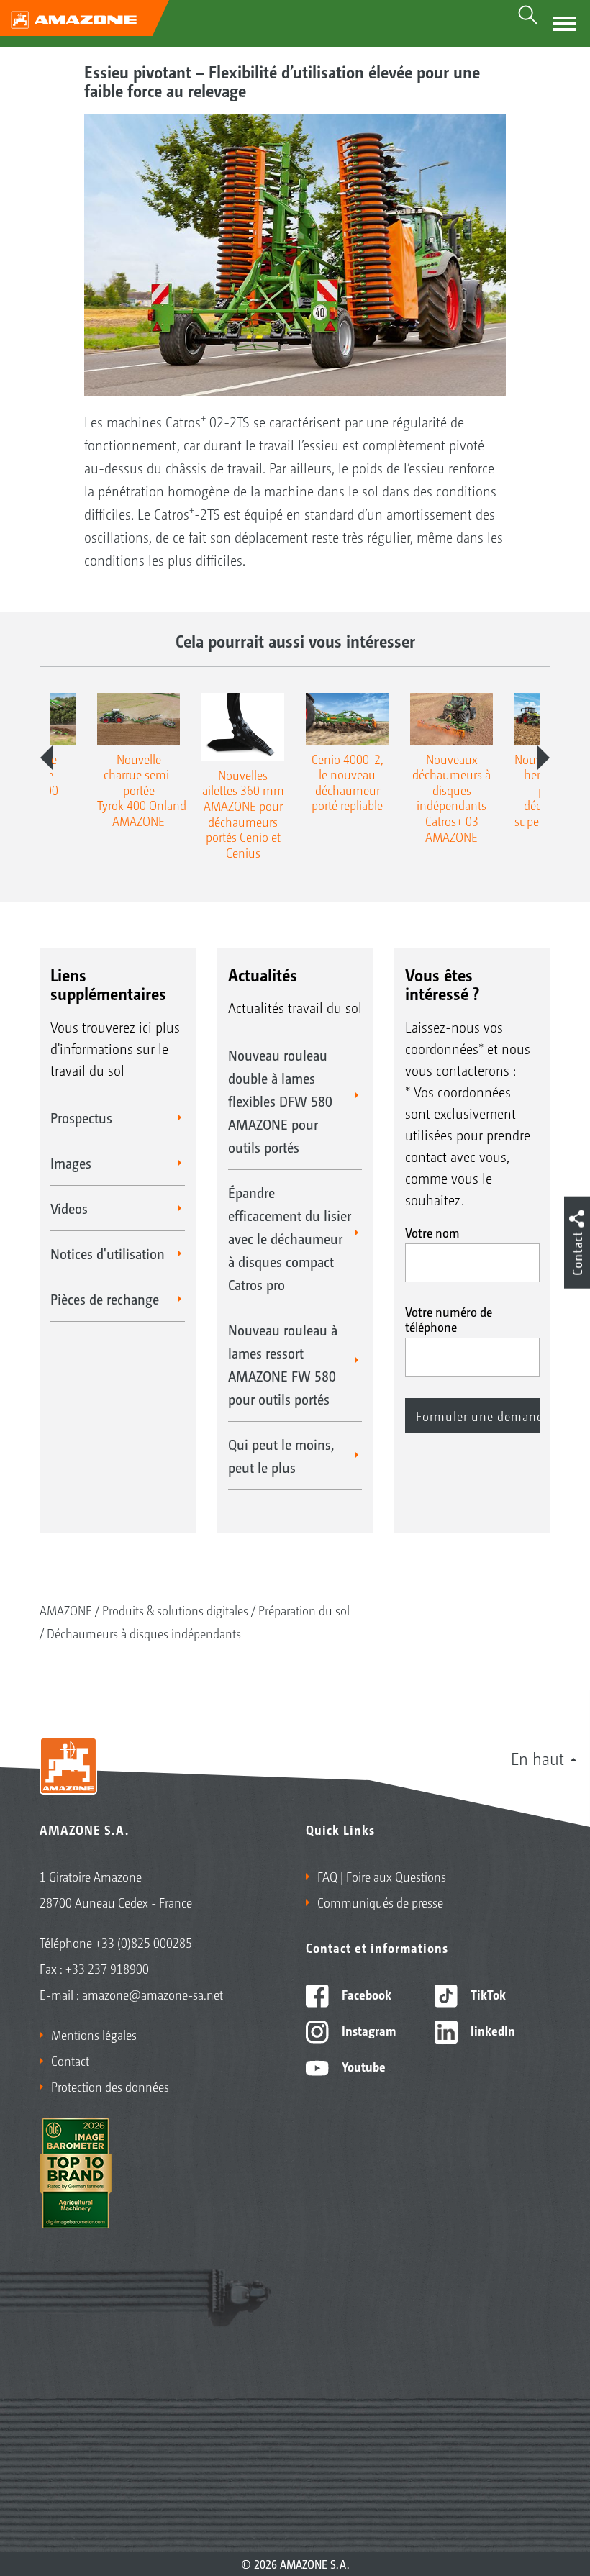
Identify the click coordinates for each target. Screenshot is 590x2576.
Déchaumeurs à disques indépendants (144, 1633)
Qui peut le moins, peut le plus (281, 1456)
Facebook (365, 1994)
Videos (69, 1208)
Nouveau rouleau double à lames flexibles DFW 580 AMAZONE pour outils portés (280, 1101)
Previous (47, 758)
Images (71, 1163)
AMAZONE (66, 1610)
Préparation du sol (304, 1610)
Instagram (367, 2030)
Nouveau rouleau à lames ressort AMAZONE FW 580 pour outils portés (283, 1364)
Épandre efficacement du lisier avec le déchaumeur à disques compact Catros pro (290, 1238)
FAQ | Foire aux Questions (382, 1876)
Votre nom (432, 1232)
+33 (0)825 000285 (144, 1942)
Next (543, 758)
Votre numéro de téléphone (449, 1319)
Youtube (362, 2066)
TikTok (487, 1994)
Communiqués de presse (380, 1902)
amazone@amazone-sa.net (153, 1994)
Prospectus (81, 1117)
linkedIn (491, 2030)
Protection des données (110, 2086)
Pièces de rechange (105, 1299)
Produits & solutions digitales (175, 1610)
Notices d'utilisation (108, 1253)
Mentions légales (94, 2034)
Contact (70, 2060)
